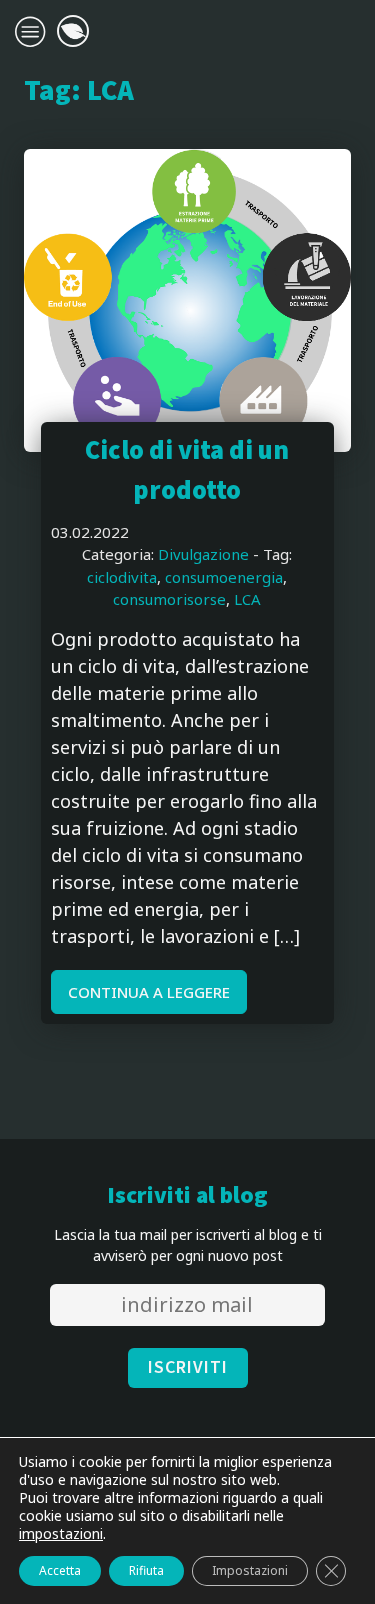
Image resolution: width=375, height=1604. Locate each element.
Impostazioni (250, 1570)
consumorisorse (169, 599)
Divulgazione (203, 554)
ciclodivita (122, 577)
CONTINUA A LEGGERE (149, 992)
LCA (247, 599)
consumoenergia (224, 577)
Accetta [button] (60, 1570)
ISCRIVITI (188, 1367)
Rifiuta (146, 1570)
